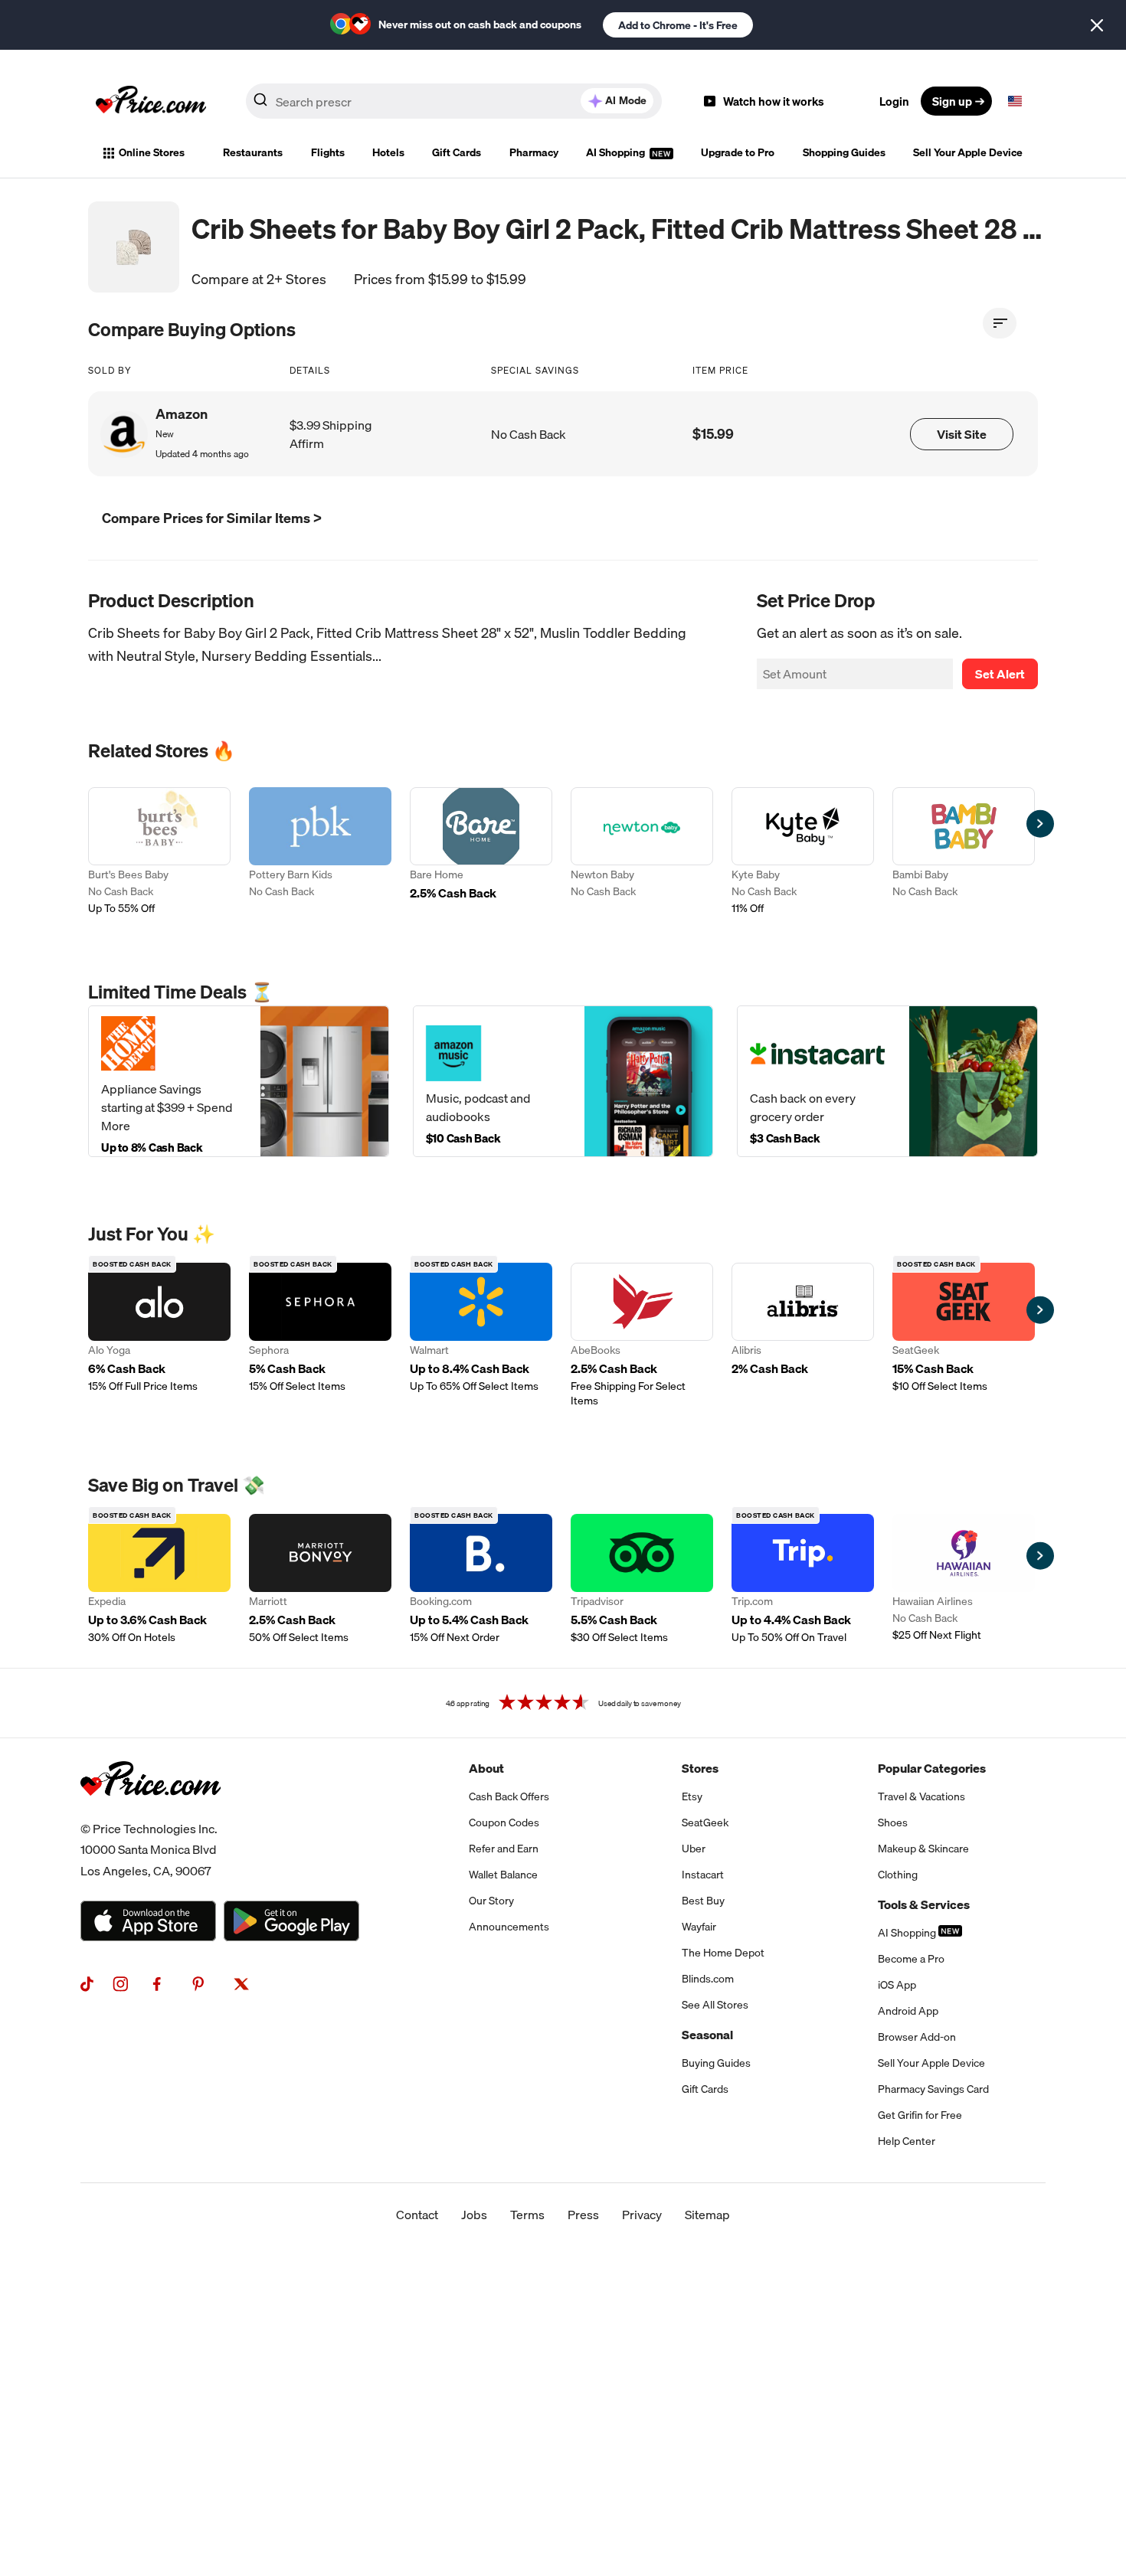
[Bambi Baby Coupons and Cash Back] (964, 852)
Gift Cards (457, 152)
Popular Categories (932, 1768)
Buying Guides (716, 2063)
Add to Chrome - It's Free (678, 25)
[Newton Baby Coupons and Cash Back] (642, 852)
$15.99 (713, 434)
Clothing (898, 1875)
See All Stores (715, 2005)
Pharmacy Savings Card (933, 2089)
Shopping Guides (844, 152)
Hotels (388, 152)
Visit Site (962, 434)
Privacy (642, 2215)
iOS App (897, 1985)
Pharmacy (534, 152)
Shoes (893, 1822)
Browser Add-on (917, 2037)
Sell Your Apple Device (968, 152)
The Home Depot (723, 1953)
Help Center (907, 2141)
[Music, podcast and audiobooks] (563, 1081)
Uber (694, 1849)
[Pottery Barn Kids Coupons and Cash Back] (320, 852)
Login (894, 101)
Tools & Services (924, 1904)
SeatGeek (705, 1822)
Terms (527, 2215)
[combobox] (454, 101)
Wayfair (699, 1927)
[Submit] (260, 104)
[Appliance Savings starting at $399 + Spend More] (239, 1081)
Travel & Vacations (921, 1796)
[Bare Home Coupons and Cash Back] (481, 852)
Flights (328, 152)
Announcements (509, 1927)
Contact (417, 2215)
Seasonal (707, 2035)
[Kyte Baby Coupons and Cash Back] (803, 852)
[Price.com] (151, 1813)
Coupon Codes (504, 1822)
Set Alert (1000, 674)
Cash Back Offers (509, 1796)
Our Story (491, 1901)
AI (626, 100)
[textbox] (1015, 101)
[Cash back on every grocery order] (887, 1081)
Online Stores (152, 152)
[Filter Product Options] (1000, 323)
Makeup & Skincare (923, 1849)
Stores (700, 1768)
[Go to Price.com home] (151, 101)
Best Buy (703, 1901)
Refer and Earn (504, 1849)
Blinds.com (708, 1979)
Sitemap (707, 2215)
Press (583, 2215)
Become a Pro (911, 1959)
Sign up (952, 101)
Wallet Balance (503, 1875)
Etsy (692, 1796)
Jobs (474, 2215)
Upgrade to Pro (738, 152)
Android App (908, 2011)
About (486, 1768)
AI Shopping (617, 152)
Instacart (703, 1875)
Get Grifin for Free (920, 2115)
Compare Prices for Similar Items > (212, 518)
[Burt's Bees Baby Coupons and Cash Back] (159, 852)
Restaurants (253, 152)
